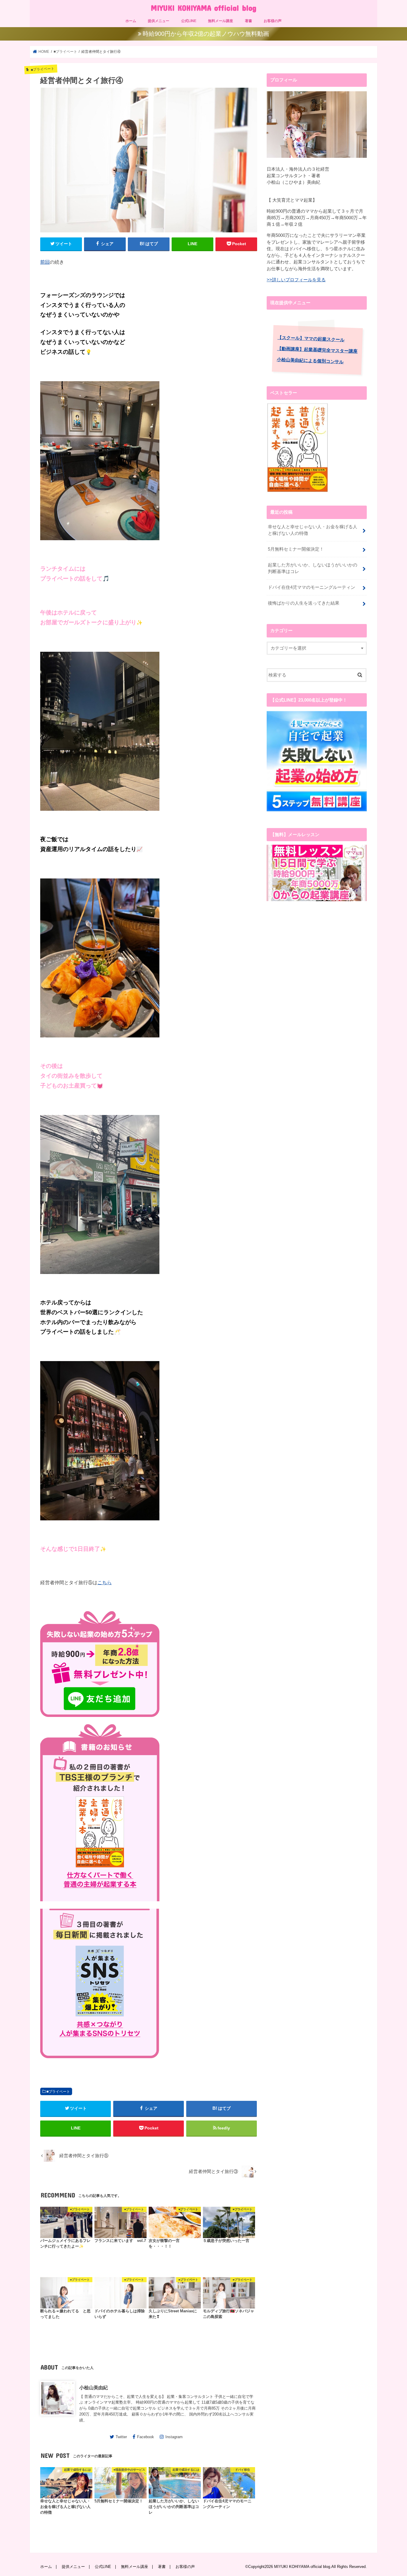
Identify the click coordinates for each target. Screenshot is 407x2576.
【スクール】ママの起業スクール (311, 339)
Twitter (121, 2437)
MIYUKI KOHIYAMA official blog (203, 8)
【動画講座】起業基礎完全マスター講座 (317, 350)
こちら (105, 1582)
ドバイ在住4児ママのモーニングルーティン (312, 587)
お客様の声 (273, 21)
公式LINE (189, 21)
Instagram (174, 2437)
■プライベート (58, 2092)
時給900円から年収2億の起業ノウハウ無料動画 (206, 34)
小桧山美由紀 (94, 2387)
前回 (45, 262)
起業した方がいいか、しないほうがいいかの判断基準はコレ (313, 568)
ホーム (131, 21)
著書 (248, 21)
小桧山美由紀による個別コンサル (310, 361)
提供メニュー (159, 21)
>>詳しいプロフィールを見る (296, 280)
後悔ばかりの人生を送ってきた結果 (304, 603)
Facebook (146, 2437)
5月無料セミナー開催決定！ (296, 549)
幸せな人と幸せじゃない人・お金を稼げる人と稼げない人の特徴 (313, 530)
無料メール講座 (220, 21)
